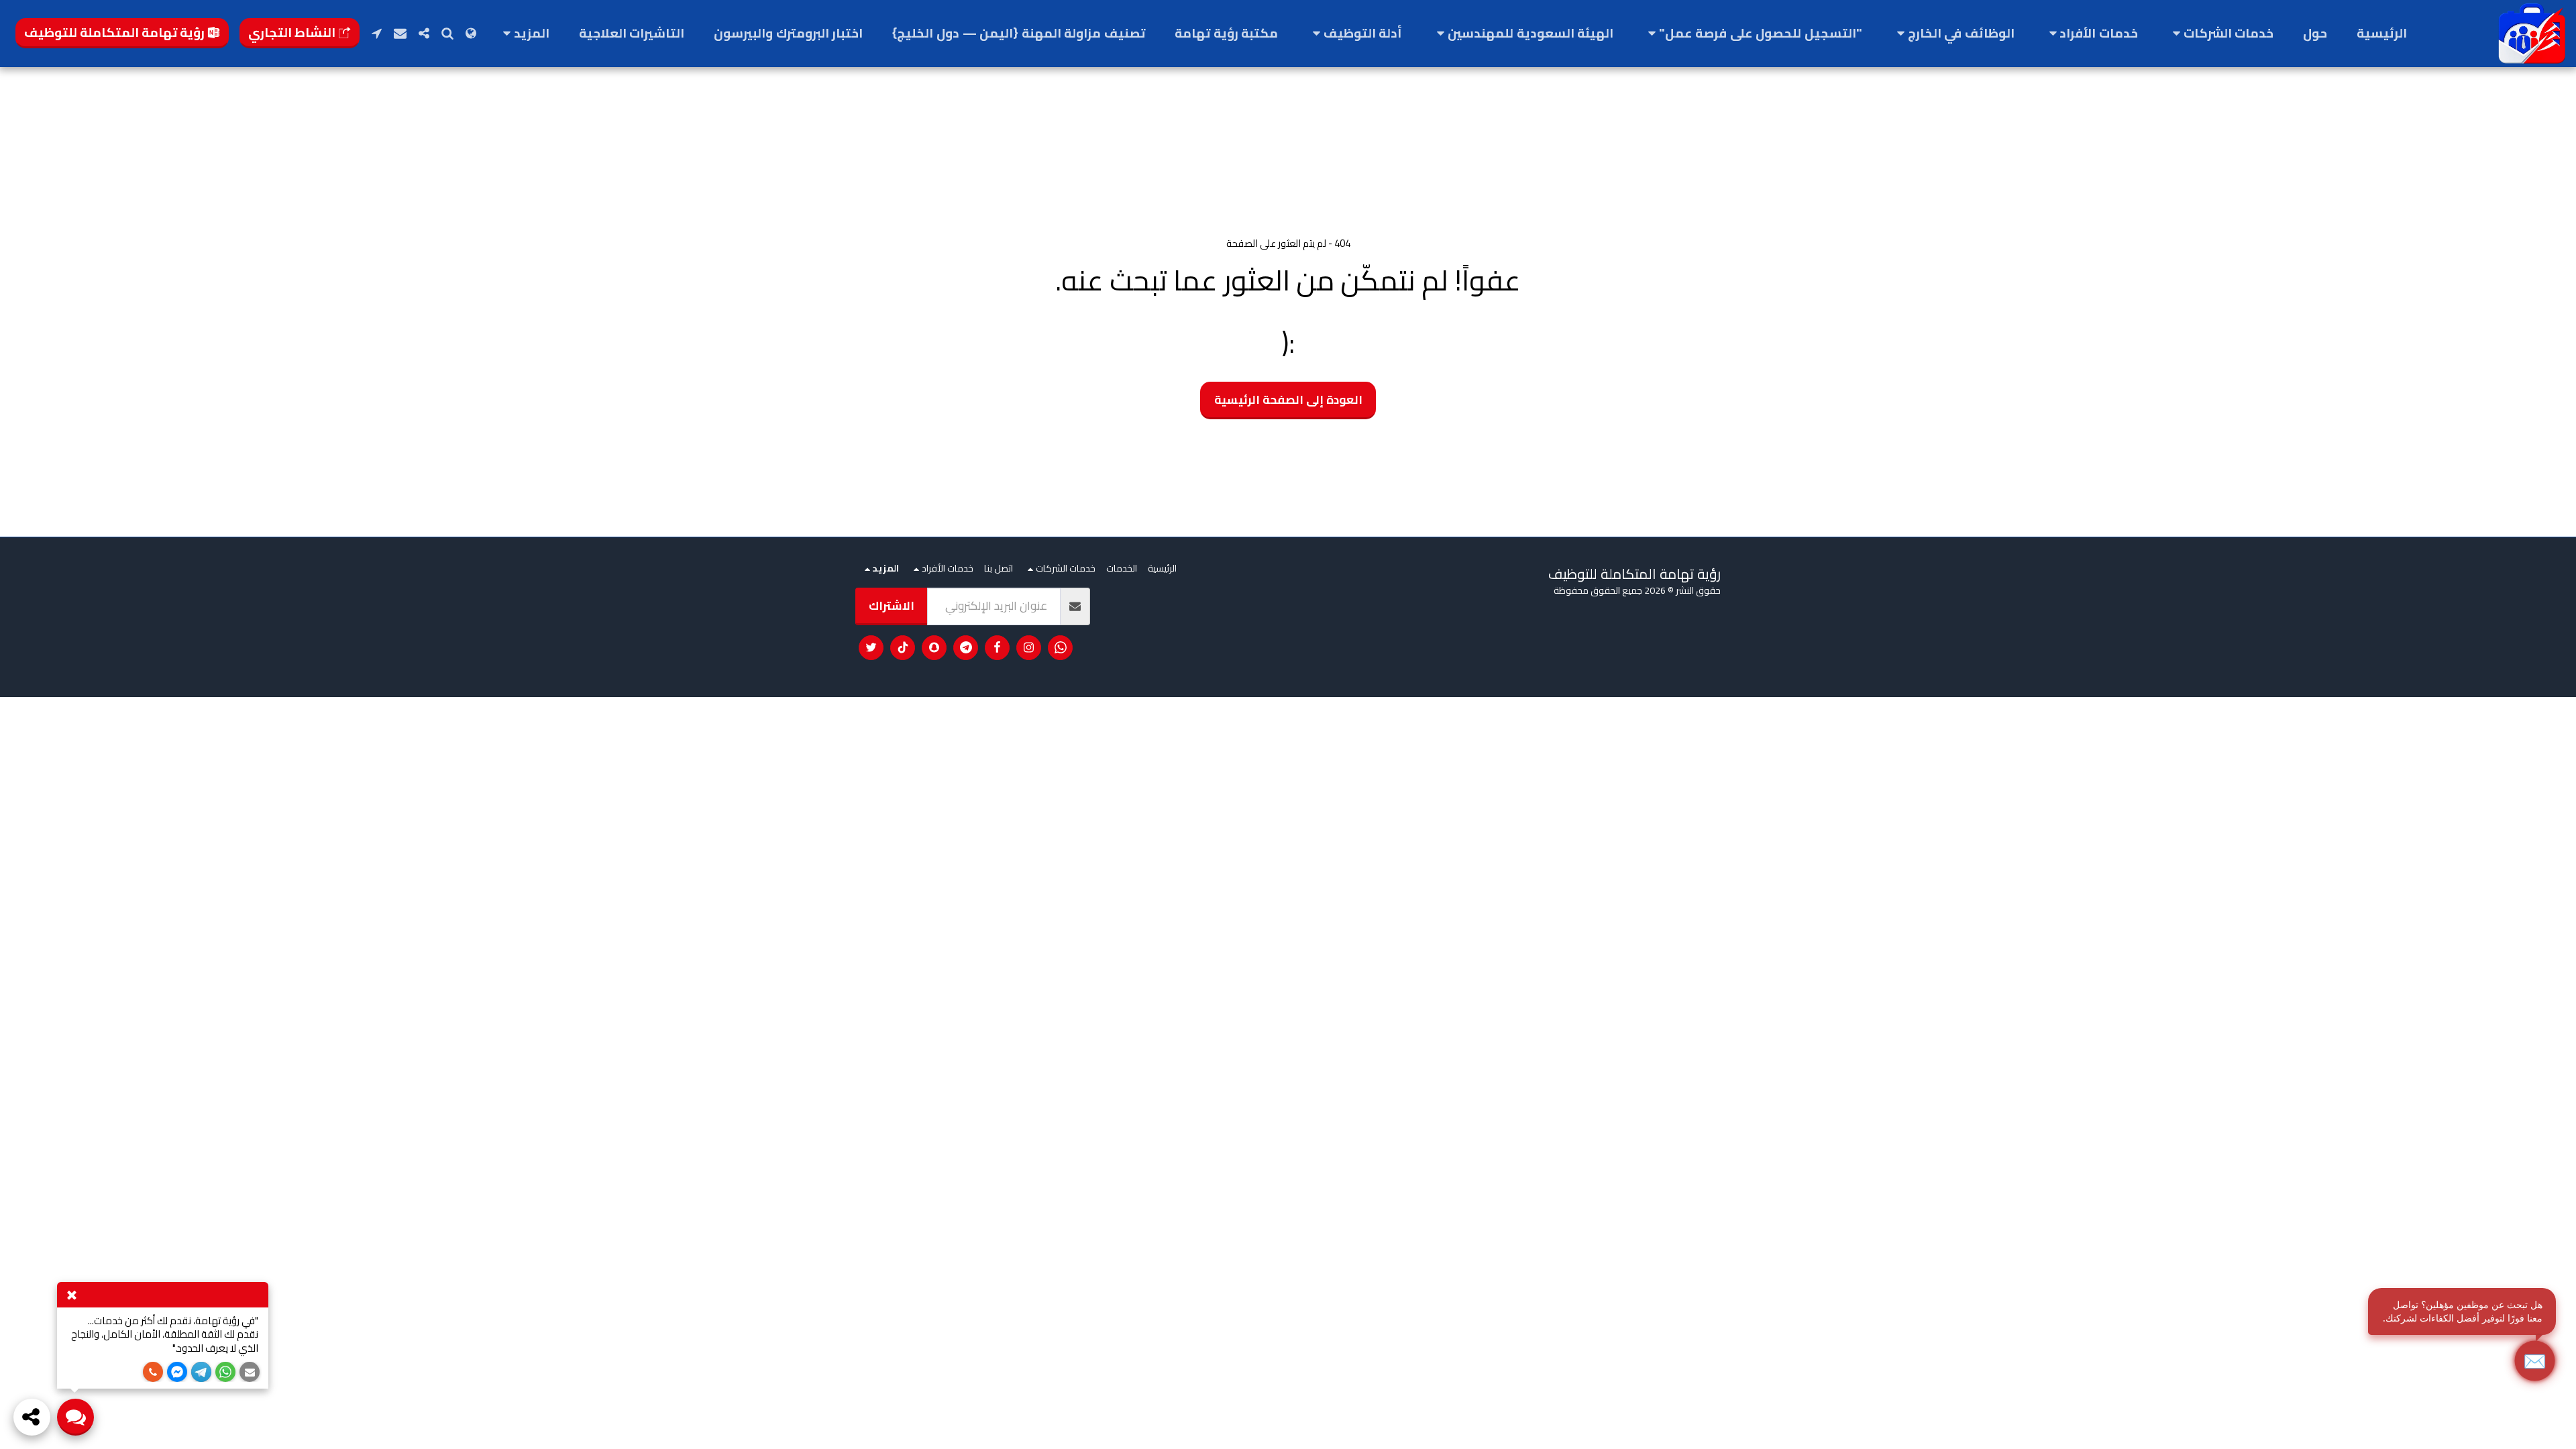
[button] (2220, 34)
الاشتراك (892, 605)
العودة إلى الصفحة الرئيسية (1288, 399)
